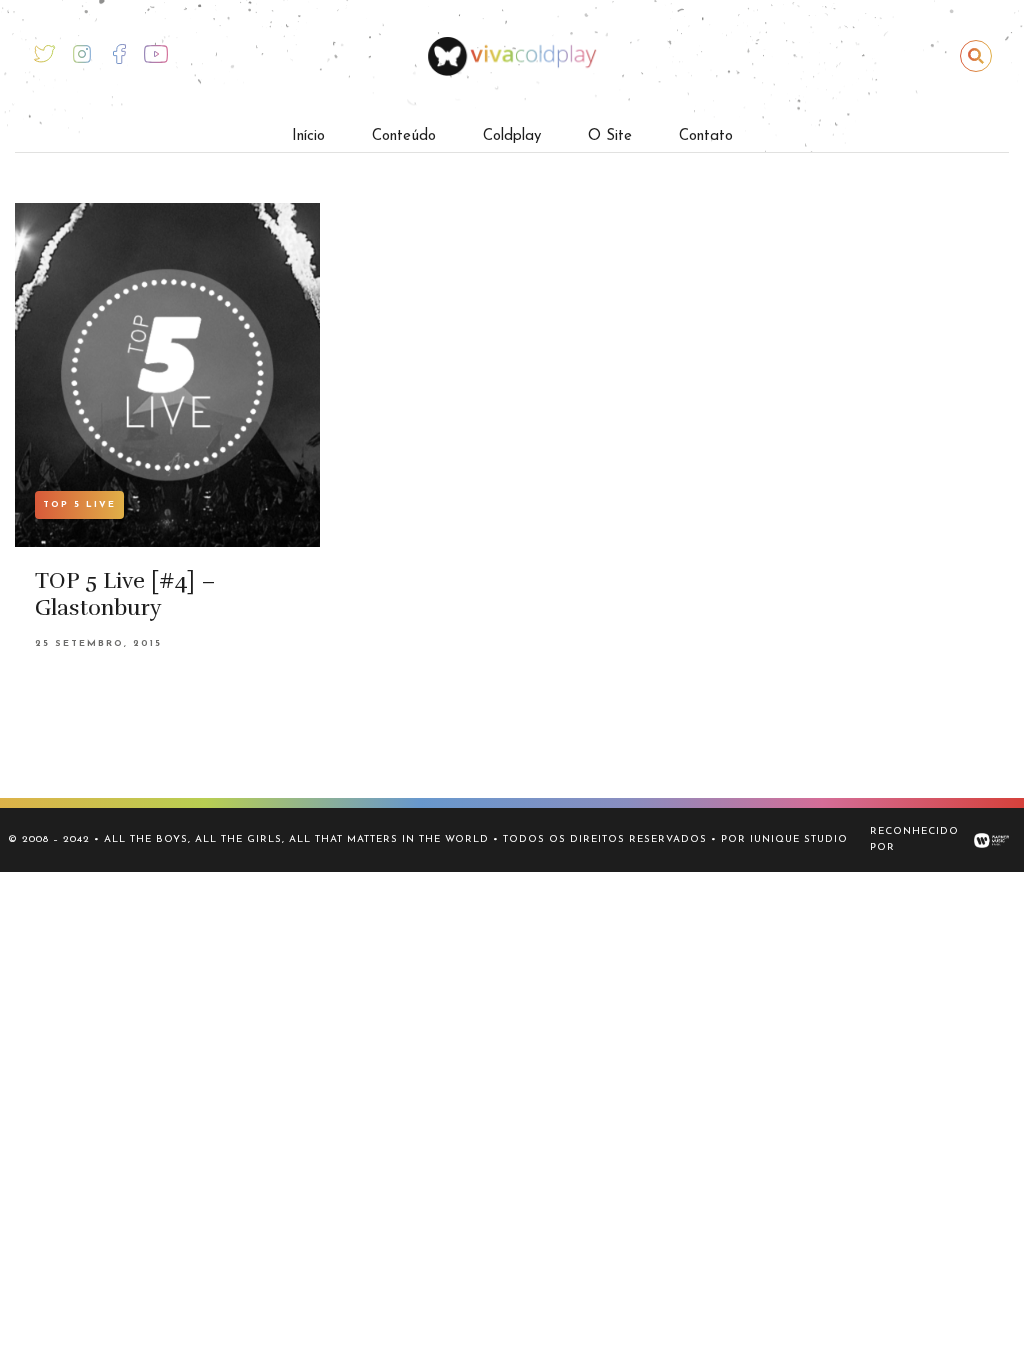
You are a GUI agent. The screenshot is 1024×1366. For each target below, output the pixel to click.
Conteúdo (404, 136)
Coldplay (512, 136)
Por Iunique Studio (784, 839)
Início (308, 136)
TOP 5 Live (79, 504)
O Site (610, 136)
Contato (706, 136)
